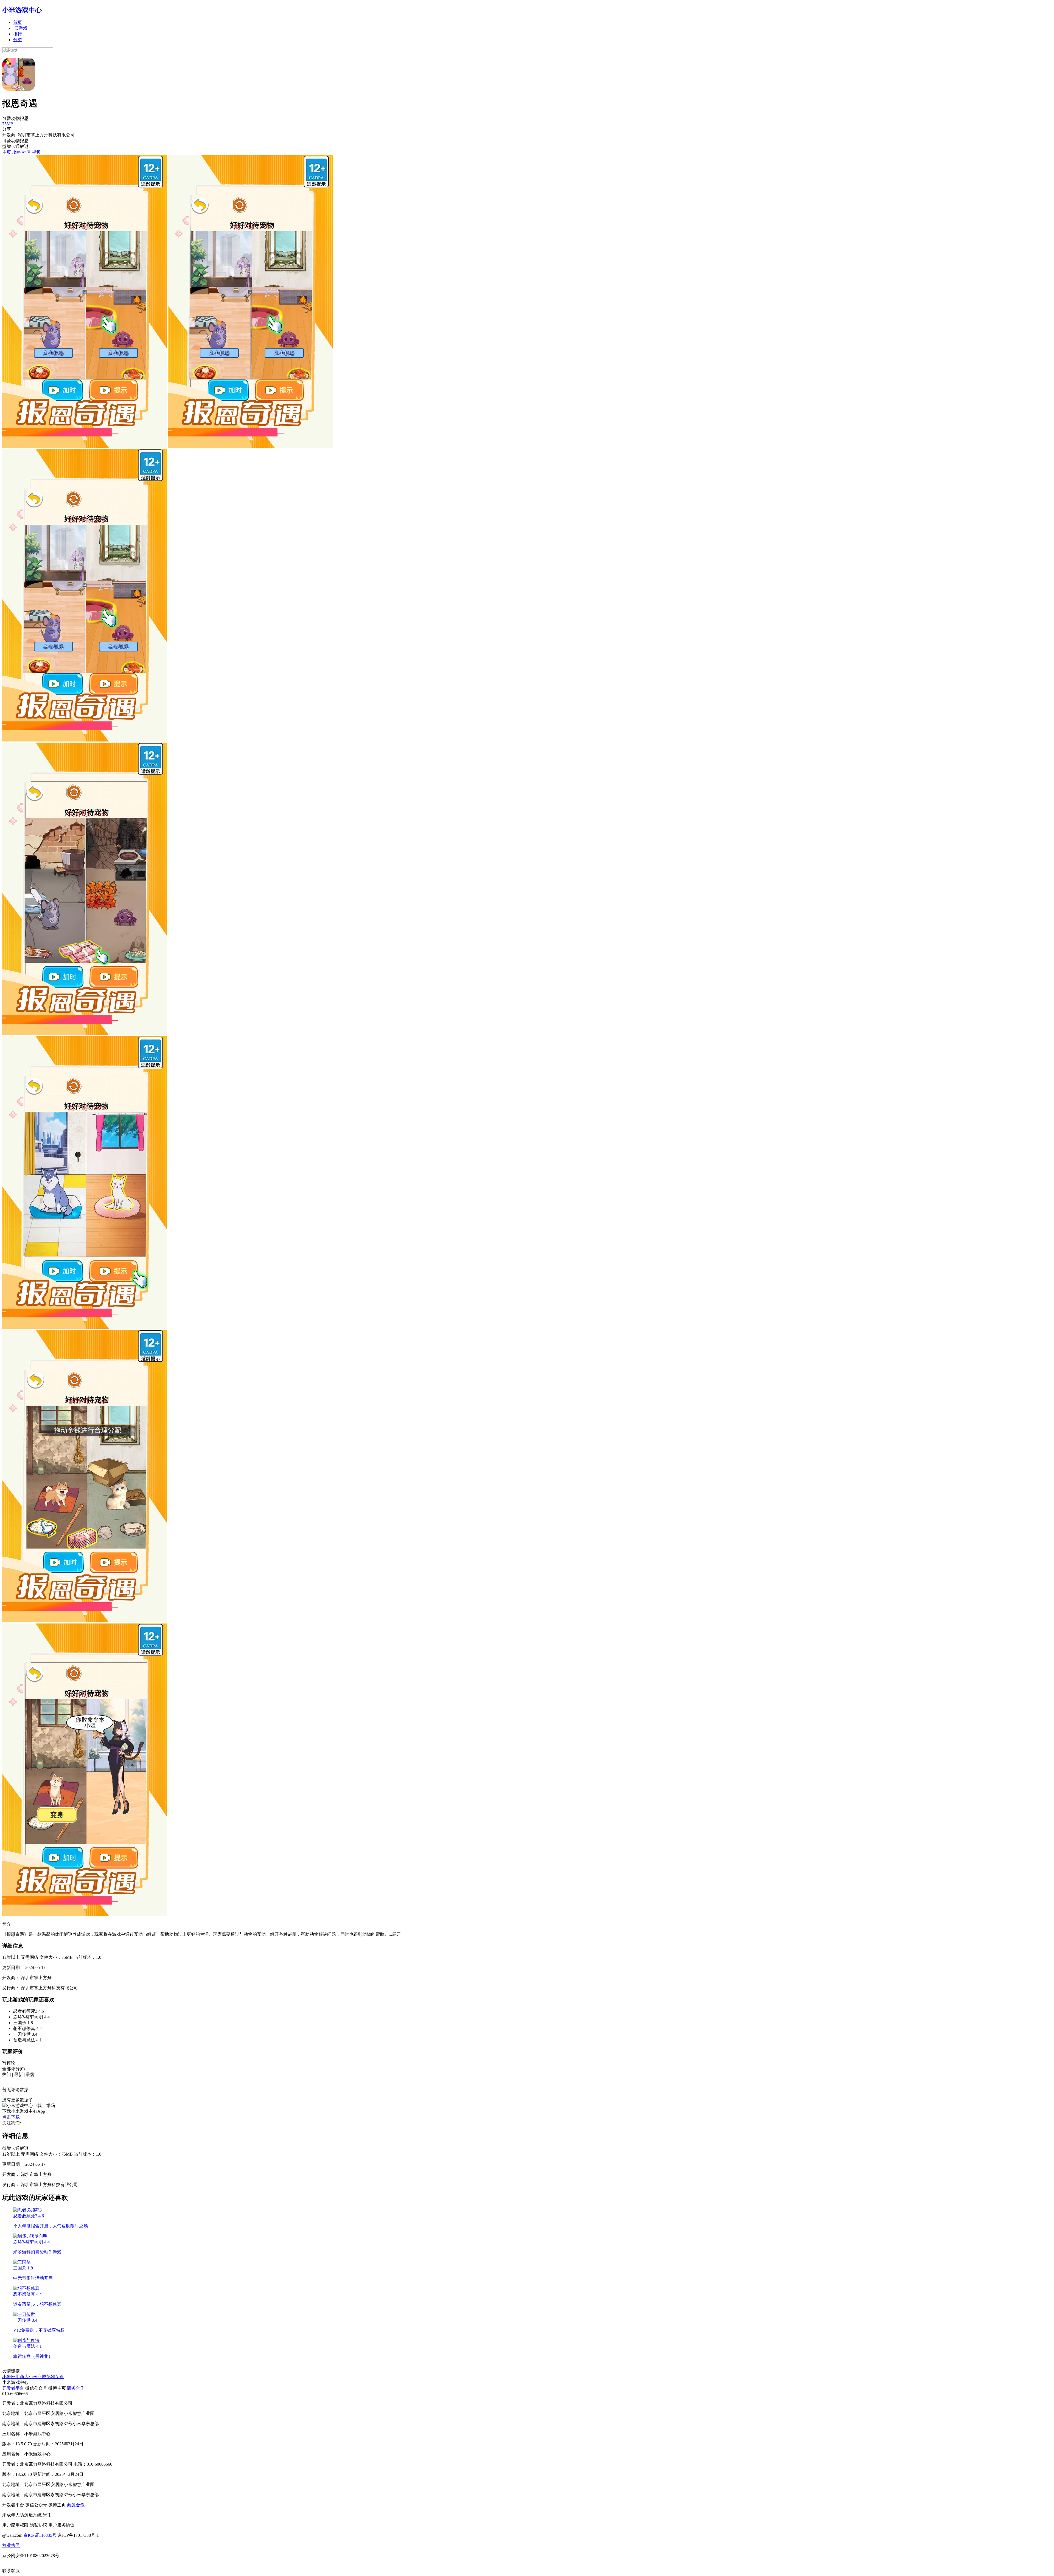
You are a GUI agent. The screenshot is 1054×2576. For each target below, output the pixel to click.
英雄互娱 (55, 2377)
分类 (18, 40)
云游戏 (21, 28)
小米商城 (37, 2377)
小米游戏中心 (22, 10)
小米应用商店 (15, 2377)
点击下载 (11, 2117)
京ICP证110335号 (40, 2535)
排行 (18, 34)
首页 (18, 22)
